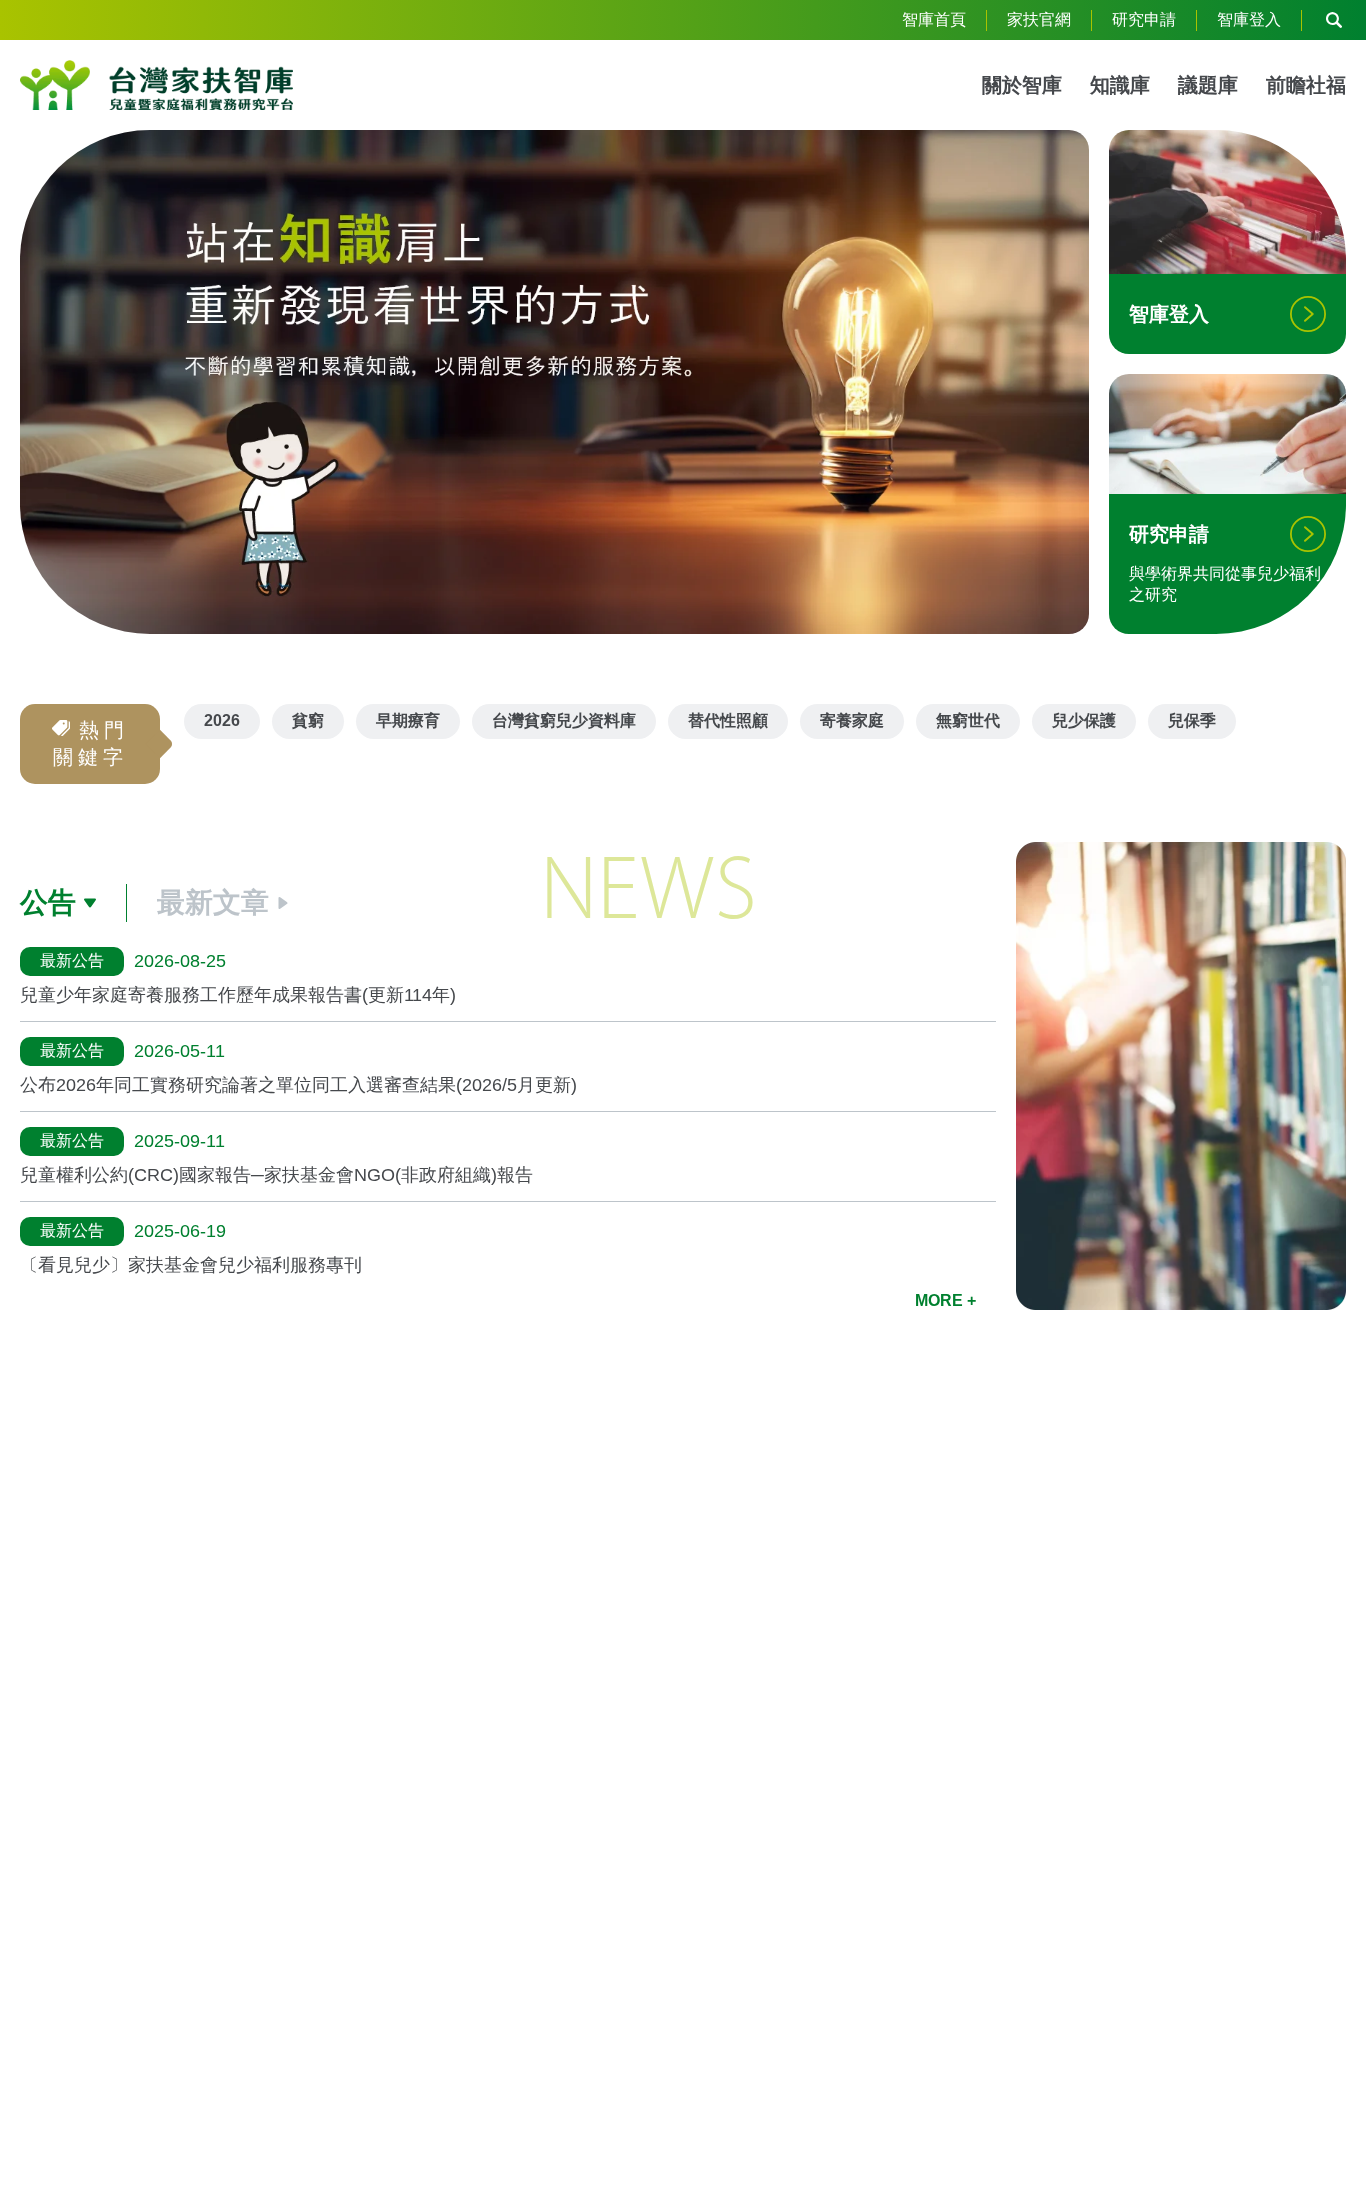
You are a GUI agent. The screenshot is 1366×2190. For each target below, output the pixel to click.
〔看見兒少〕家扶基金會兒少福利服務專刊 (191, 1265)
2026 (222, 720)
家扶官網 (1039, 19)
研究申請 (1144, 19)
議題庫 (1208, 85)
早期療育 (408, 720)
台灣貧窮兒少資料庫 (564, 720)
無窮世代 (968, 720)
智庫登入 (1249, 19)
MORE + (945, 1300)
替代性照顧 (728, 720)
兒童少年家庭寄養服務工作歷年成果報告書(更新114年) (238, 995)
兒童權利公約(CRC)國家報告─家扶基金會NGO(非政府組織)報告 (276, 1175)
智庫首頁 (934, 19)
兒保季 (1192, 720)
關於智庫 (1022, 85)
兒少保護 (1084, 720)
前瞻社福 (1306, 85)
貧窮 (308, 720)
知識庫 (1120, 85)
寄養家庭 (852, 720)
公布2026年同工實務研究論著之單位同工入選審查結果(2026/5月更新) (298, 1085)
